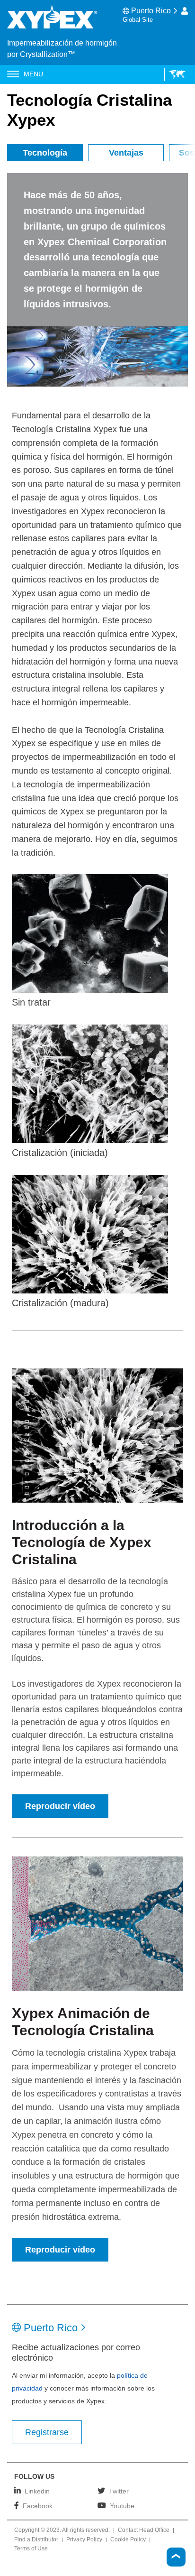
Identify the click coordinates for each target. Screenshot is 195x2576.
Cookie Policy (128, 2540)
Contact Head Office (144, 2530)
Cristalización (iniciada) (60, 1153)
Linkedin (37, 2491)
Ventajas (126, 153)
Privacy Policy (84, 2540)
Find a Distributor (36, 2540)
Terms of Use (31, 2549)
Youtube (122, 2506)
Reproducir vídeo (60, 1806)
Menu (33, 74)
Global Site (138, 20)
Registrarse (47, 2432)
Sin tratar (31, 1002)
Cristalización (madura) (60, 1303)
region (175, 74)
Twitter (119, 2491)
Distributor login (185, 11)
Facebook (38, 2506)
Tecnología (45, 153)
